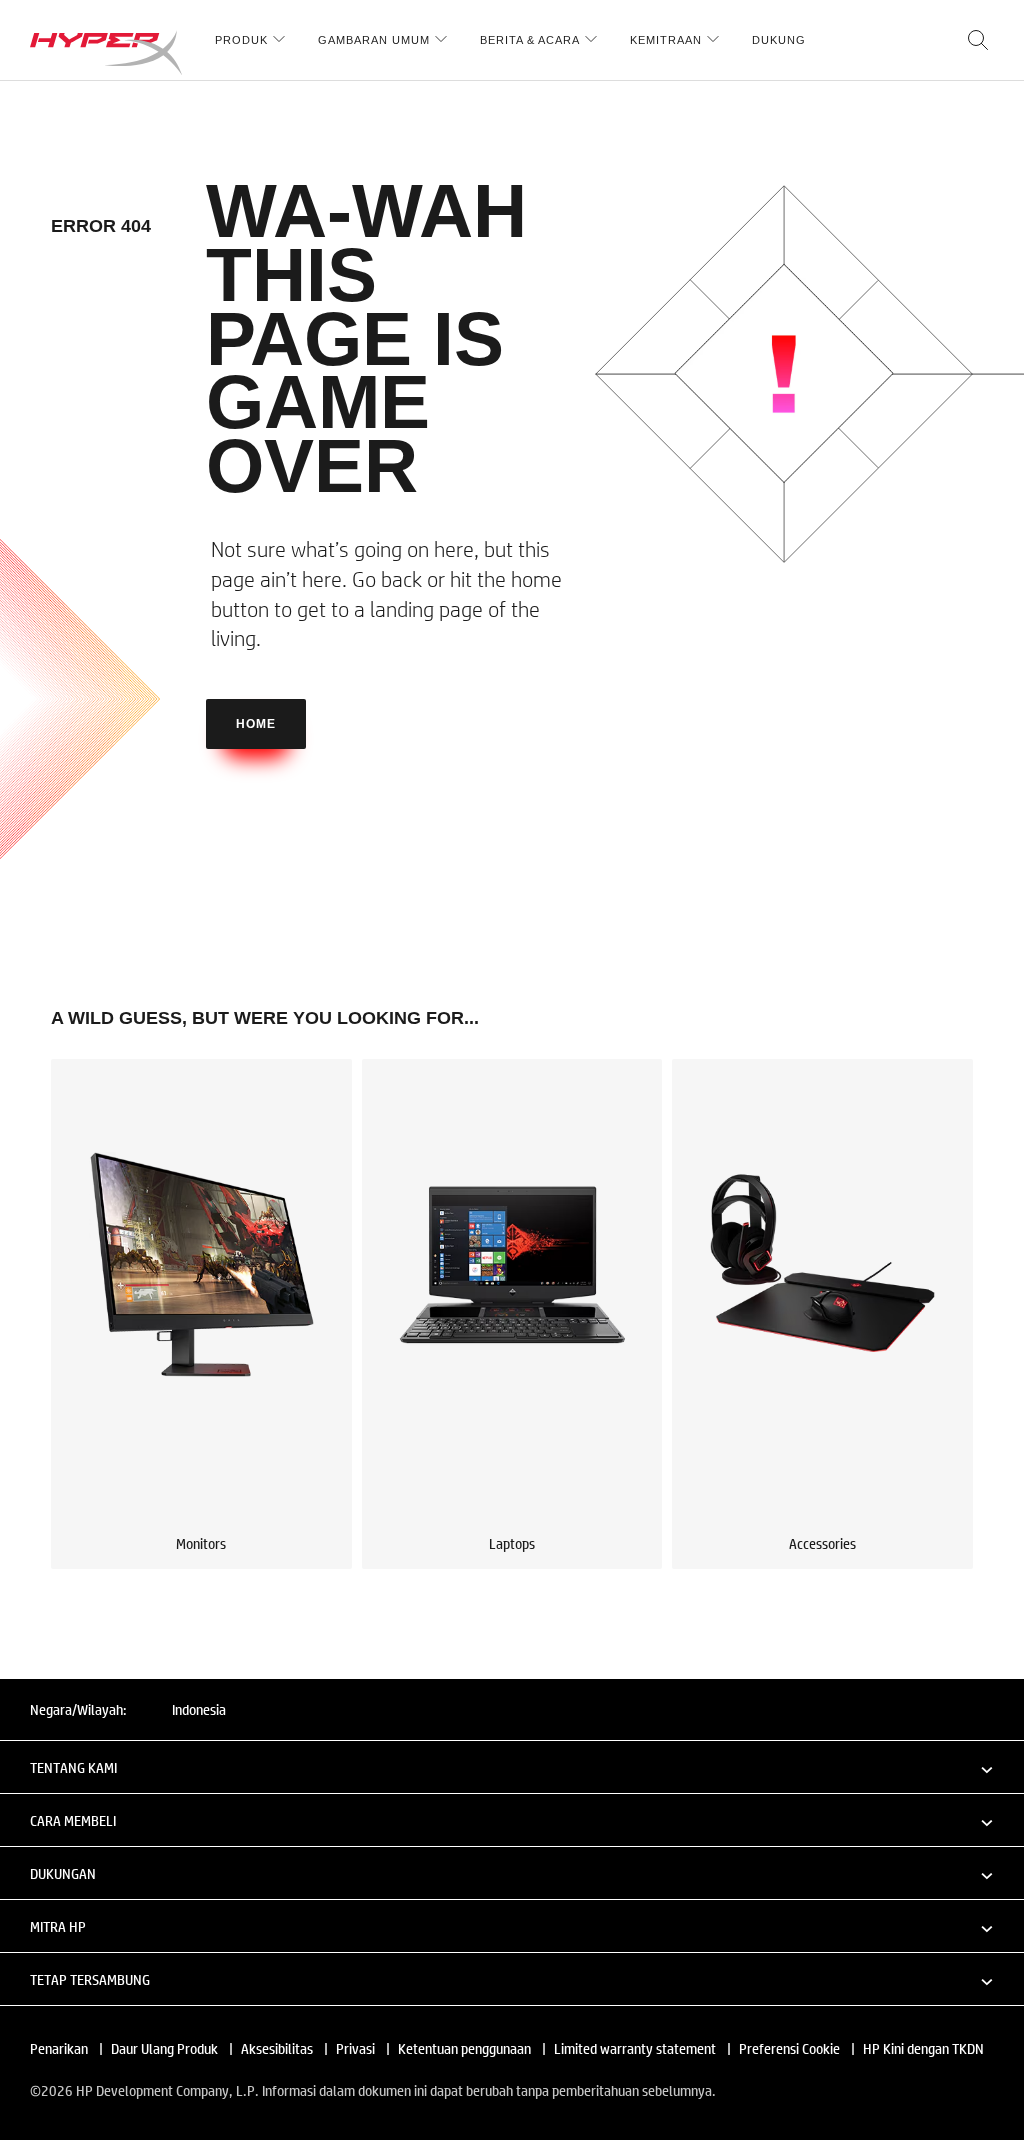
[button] (512, 1766)
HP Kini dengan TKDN (923, 2048)
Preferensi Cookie (789, 2048)
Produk (241, 40)
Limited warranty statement (635, 2048)
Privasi (355, 2048)
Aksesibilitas (277, 2048)
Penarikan (59, 2048)
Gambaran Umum (374, 40)
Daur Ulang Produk (164, 2048)
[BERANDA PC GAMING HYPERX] (106, 52)
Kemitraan (666, 40)
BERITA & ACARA (530, 40)
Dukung (779, 40)
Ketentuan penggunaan (464, 2048)
